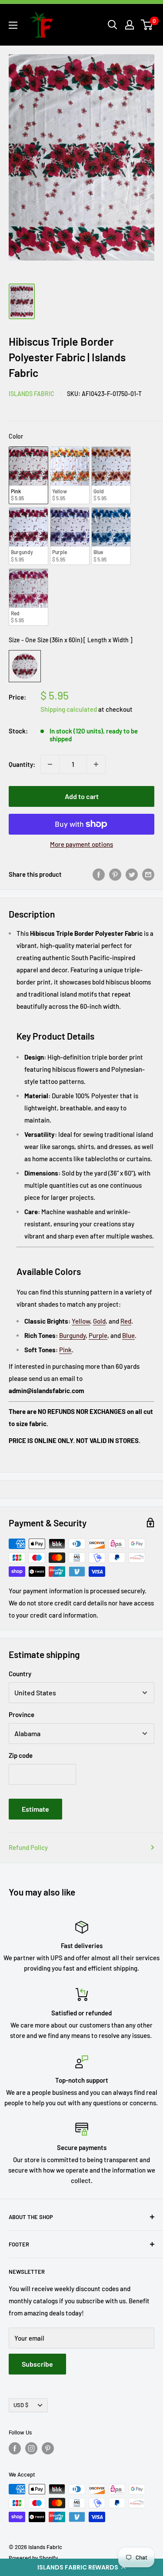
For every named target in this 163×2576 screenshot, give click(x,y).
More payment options (81, 844)
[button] (81, 2567)
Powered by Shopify (33, 2558)
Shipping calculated (69, 709)
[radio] (28, 475)
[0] (147, 25)
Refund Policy (28, 1847)
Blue (128, 1335)
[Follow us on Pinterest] (48, 2448)
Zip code (21, 1755)
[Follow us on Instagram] (31, 2448)
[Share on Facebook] (99, 874)
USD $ (21, 2405)
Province (22, 1714)
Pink (65, 1350)
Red (126, 1321)
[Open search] (113, 25)
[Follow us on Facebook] (15, 2448)
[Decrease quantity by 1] (50, 764)
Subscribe (37, 2364)
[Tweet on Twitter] (132, 874)
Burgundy (72, 1335)
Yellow (81, 1321)
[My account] (130, 25)
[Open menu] (13, 25)
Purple (98, 1335)
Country (20, 1674)
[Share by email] (148, 874)
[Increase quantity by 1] (96, 764)
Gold (99, 1321)
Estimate (35, 1809)
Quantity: (22, 764)
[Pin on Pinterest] (115, 874)
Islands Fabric (32, 394)
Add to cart (82, 796)
